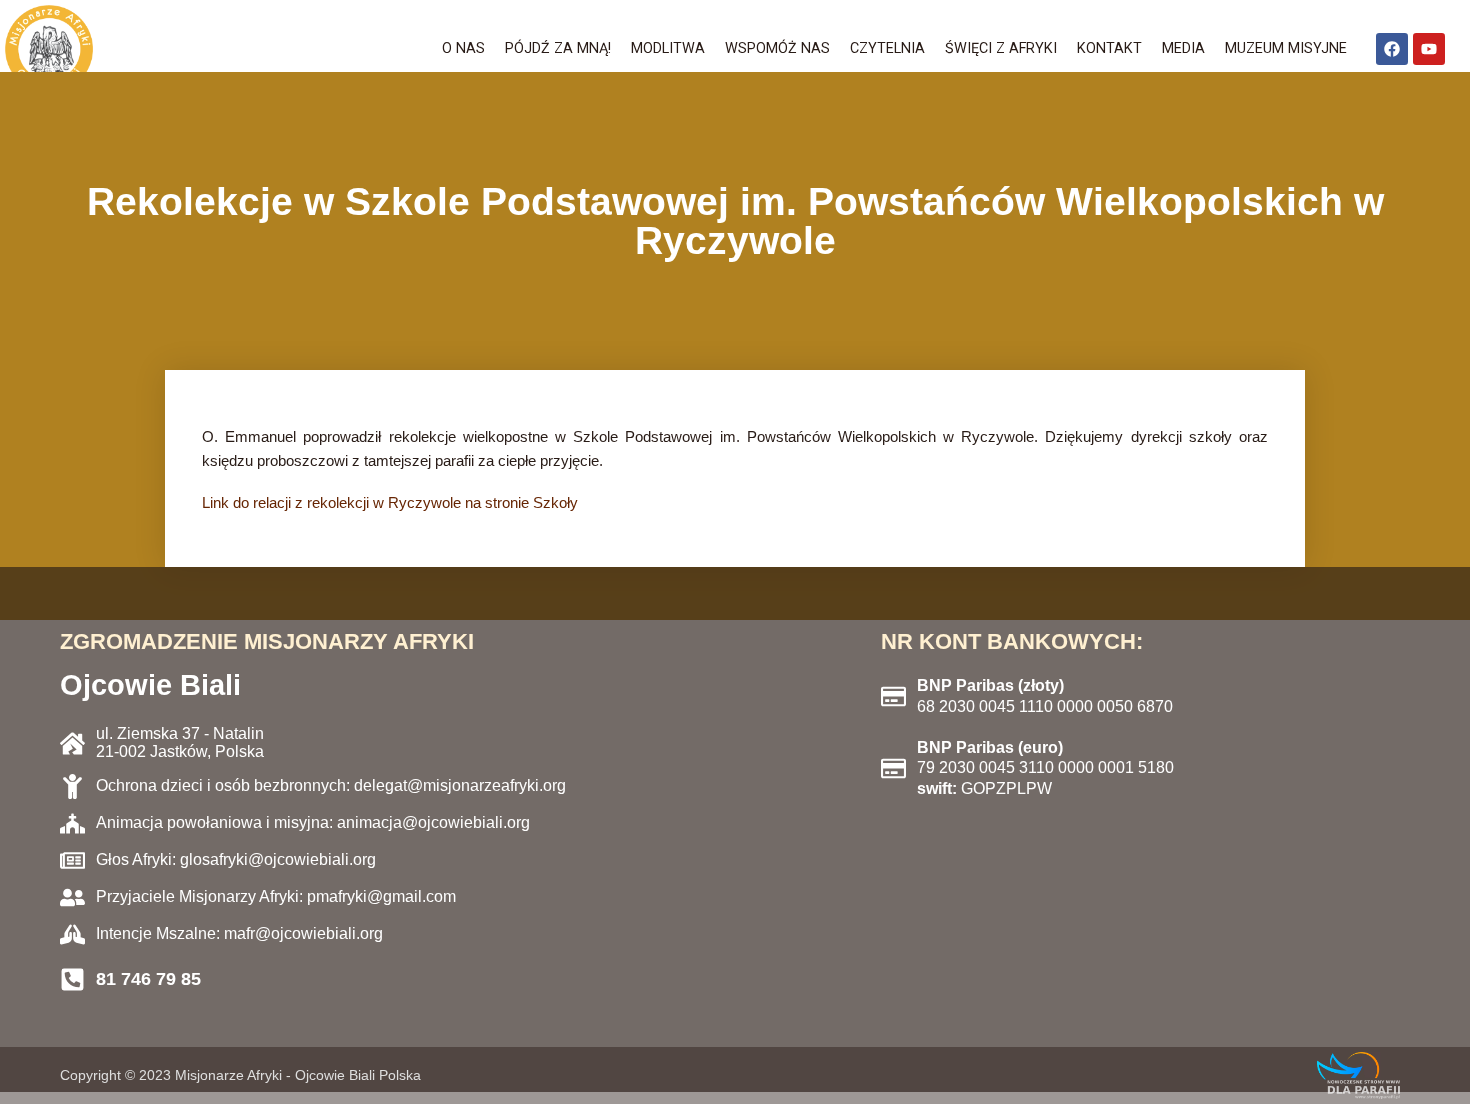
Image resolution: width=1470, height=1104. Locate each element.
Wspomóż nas (777, 48)
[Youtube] (1429, 49)
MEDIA (1183, 48)
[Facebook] (1392, 49)
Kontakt (1109, 48)
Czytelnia (887, 48)
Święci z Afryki (1001, 48)
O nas (463, 48)
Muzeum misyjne (1286, 48)
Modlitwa (668, 48)
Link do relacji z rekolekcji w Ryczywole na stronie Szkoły (390, 502)
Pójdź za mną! (558, 48)
